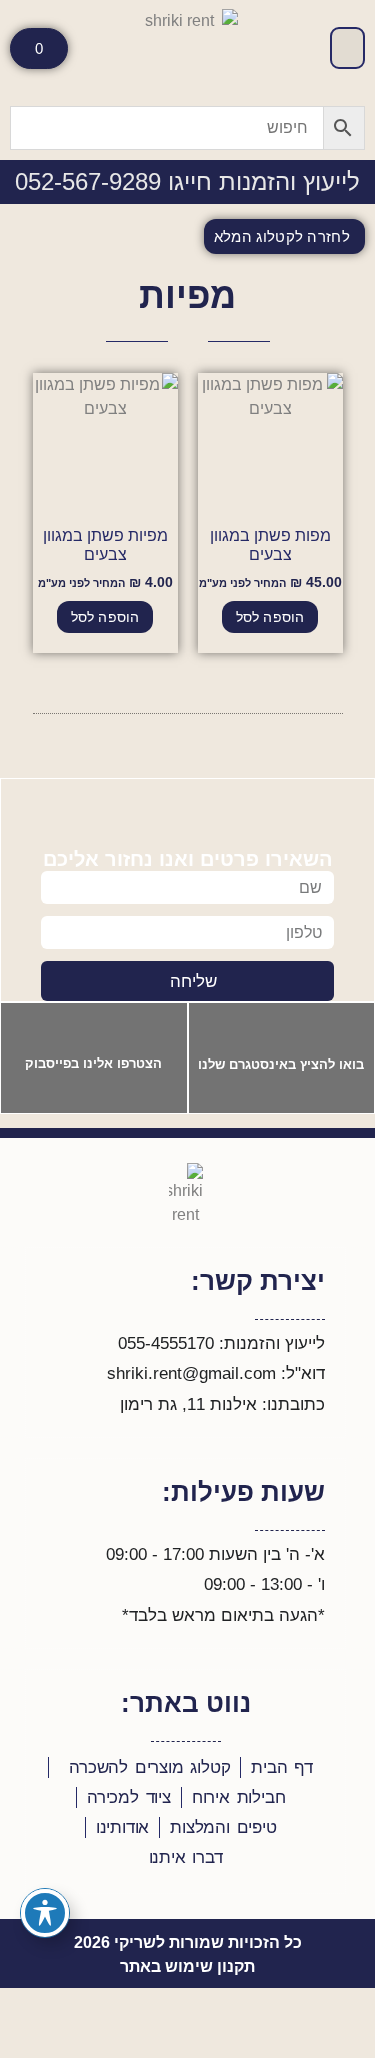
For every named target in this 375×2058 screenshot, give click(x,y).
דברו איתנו (186, 1857)
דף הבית (282, 1767)
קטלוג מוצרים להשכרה (149, 1767)
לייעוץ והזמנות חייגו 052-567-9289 (187, 181)
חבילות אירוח (239, 1797)
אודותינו (122, 1827)
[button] (348, 48)
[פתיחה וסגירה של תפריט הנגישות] (45, 1913)
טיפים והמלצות (223, 1827)
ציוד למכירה (129, 1797)
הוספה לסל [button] (270, 617)
